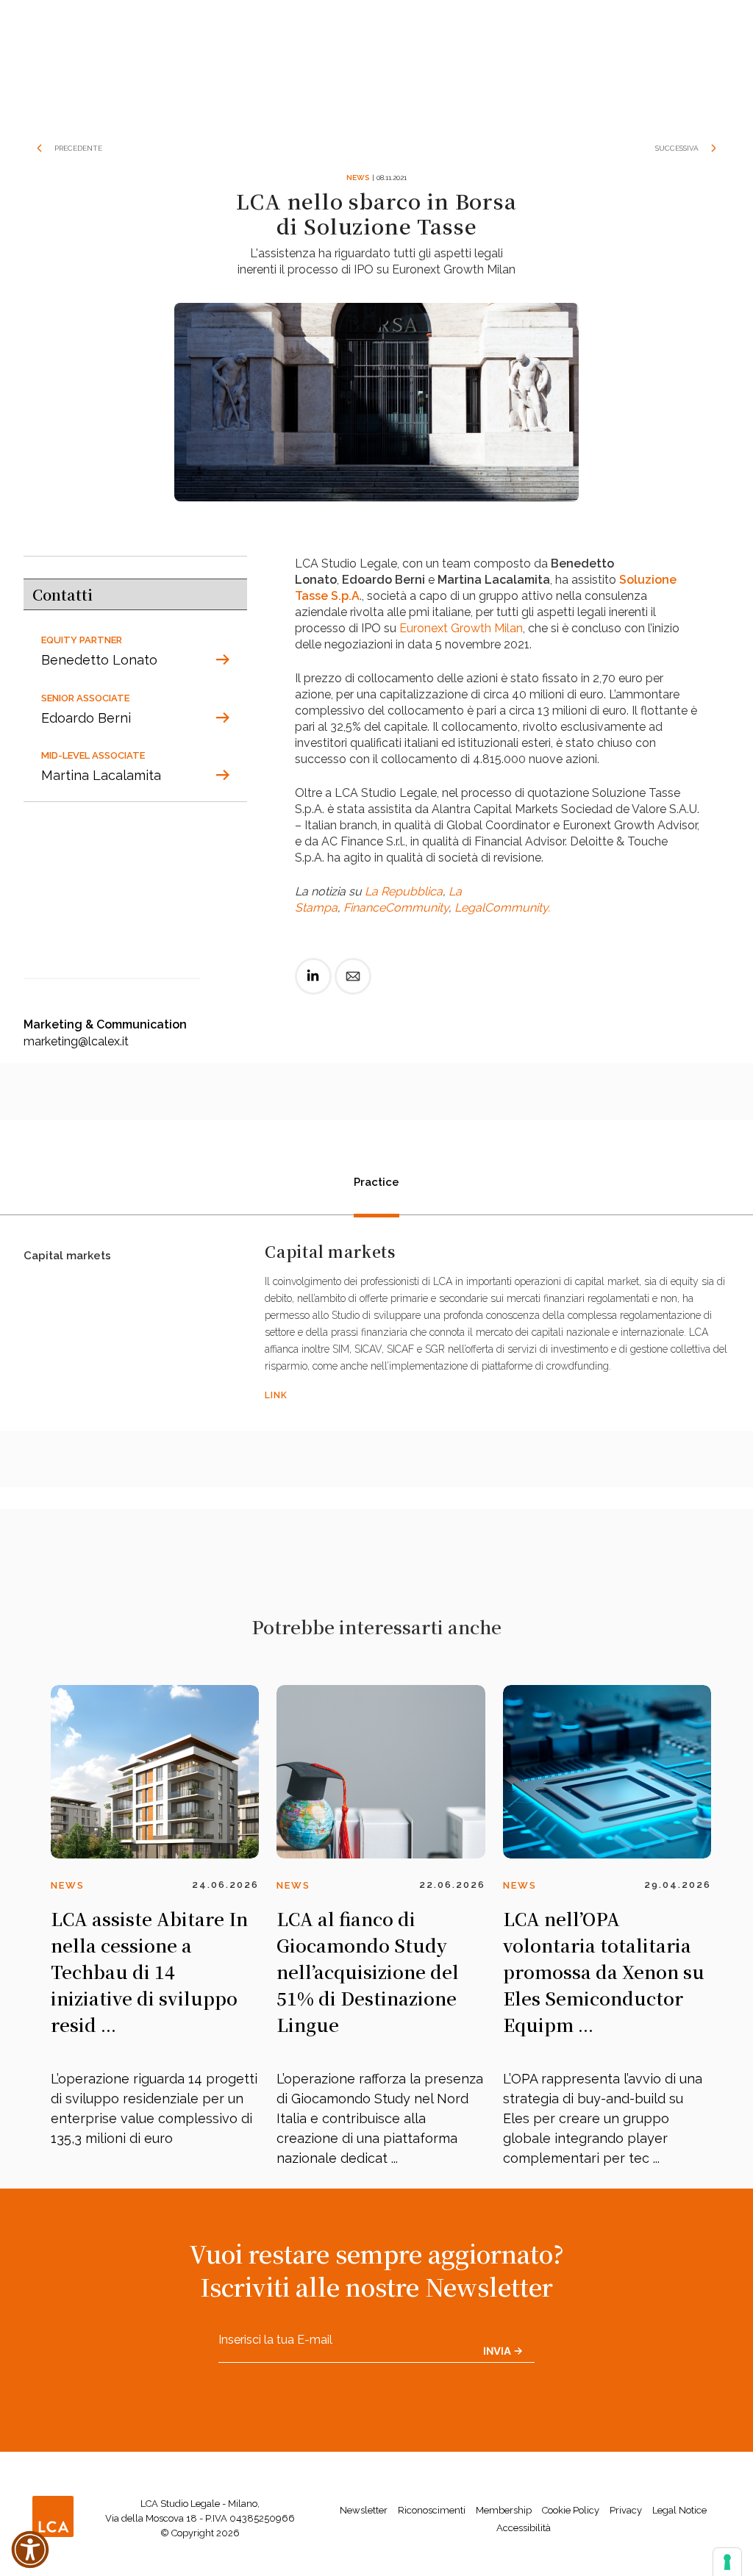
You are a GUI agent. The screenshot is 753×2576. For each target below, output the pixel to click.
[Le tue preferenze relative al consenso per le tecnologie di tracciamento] (727, 2562)
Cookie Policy (571, 2510)
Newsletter (364, 2510)
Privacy (626, 2510)
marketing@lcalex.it (76, 1041)
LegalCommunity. (502, 908)
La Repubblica (404, 891)
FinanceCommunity (396, 908)
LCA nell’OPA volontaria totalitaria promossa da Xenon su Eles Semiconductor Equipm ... (604, 1971)
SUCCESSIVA (677, 148)
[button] (30, 2550)
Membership (504, 2510)
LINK (276, 1395)
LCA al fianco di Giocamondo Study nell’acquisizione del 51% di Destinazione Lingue (368, 1971)
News (358, 178)
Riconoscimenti (432, 2510)
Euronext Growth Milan (461, 628)
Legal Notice (679, 2510)
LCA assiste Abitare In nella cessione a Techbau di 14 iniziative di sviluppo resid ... (149, 1971)
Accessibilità (524, 2528)
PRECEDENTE (78, 148)
